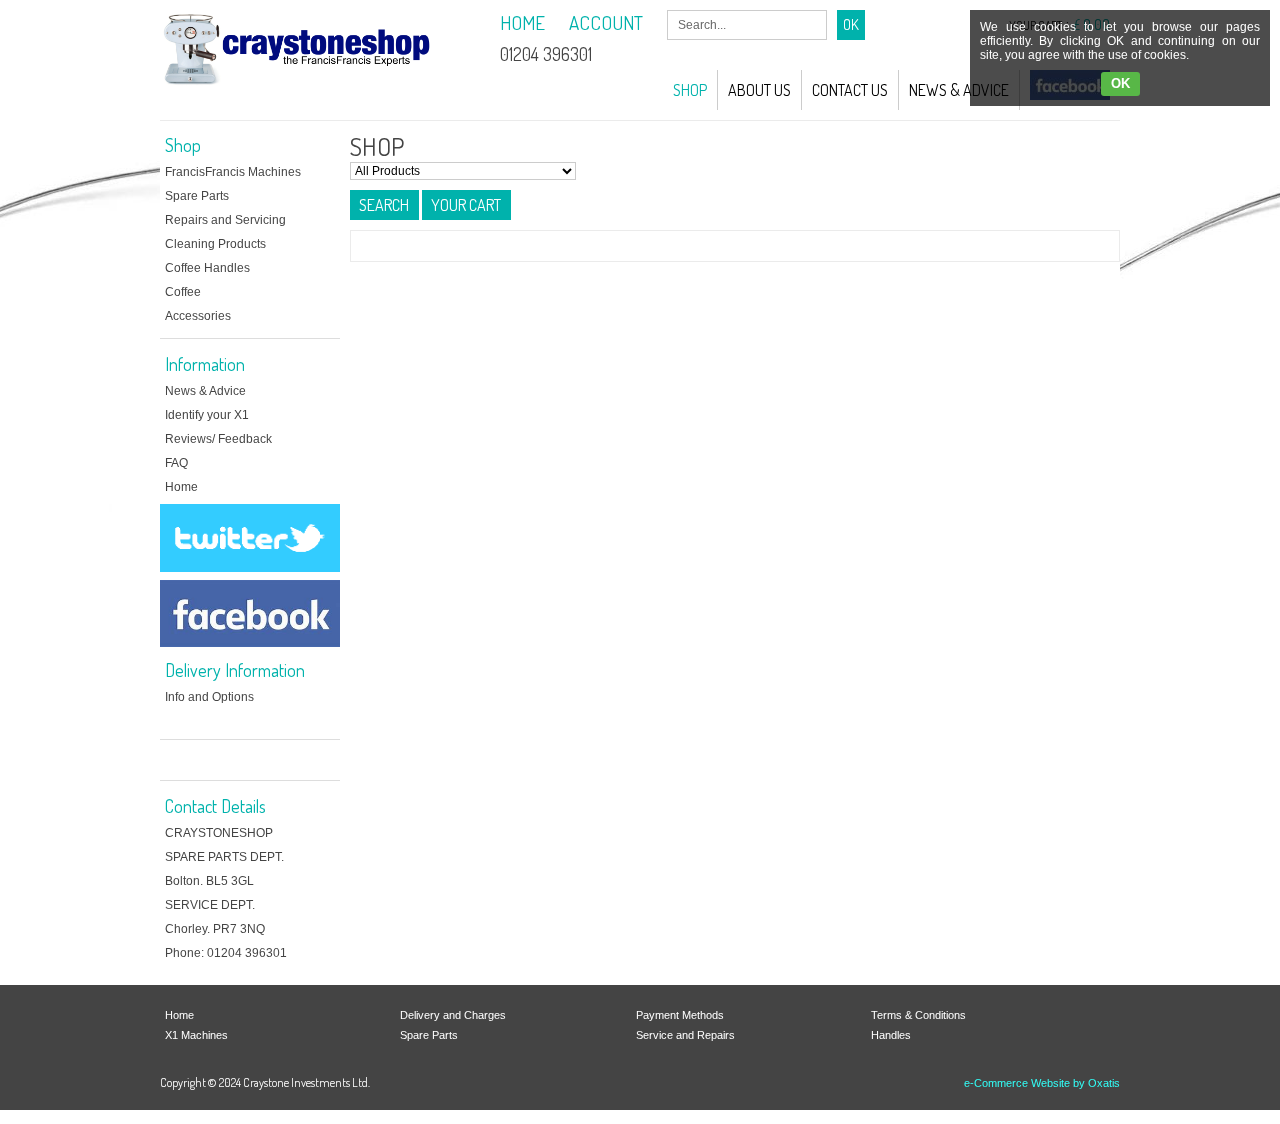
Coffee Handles (207, 268)
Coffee (183, 292)
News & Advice (959, 90)
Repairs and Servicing (225, 220)
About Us (759, 90)
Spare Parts (197, 196)
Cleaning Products (215, 244)
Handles (891, 1035)
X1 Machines (196, 1035)
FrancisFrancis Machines (233, 172)
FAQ (176, 463)
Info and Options (209, 697)
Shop (690, 90)
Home (181, 487)
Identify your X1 (207, 415)
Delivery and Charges (453, 1015)
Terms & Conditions (918, 1015)
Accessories (198, 316)
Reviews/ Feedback (218, 439)
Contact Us (850, 90)
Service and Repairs (685, 1035)
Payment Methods (680, 1015)
